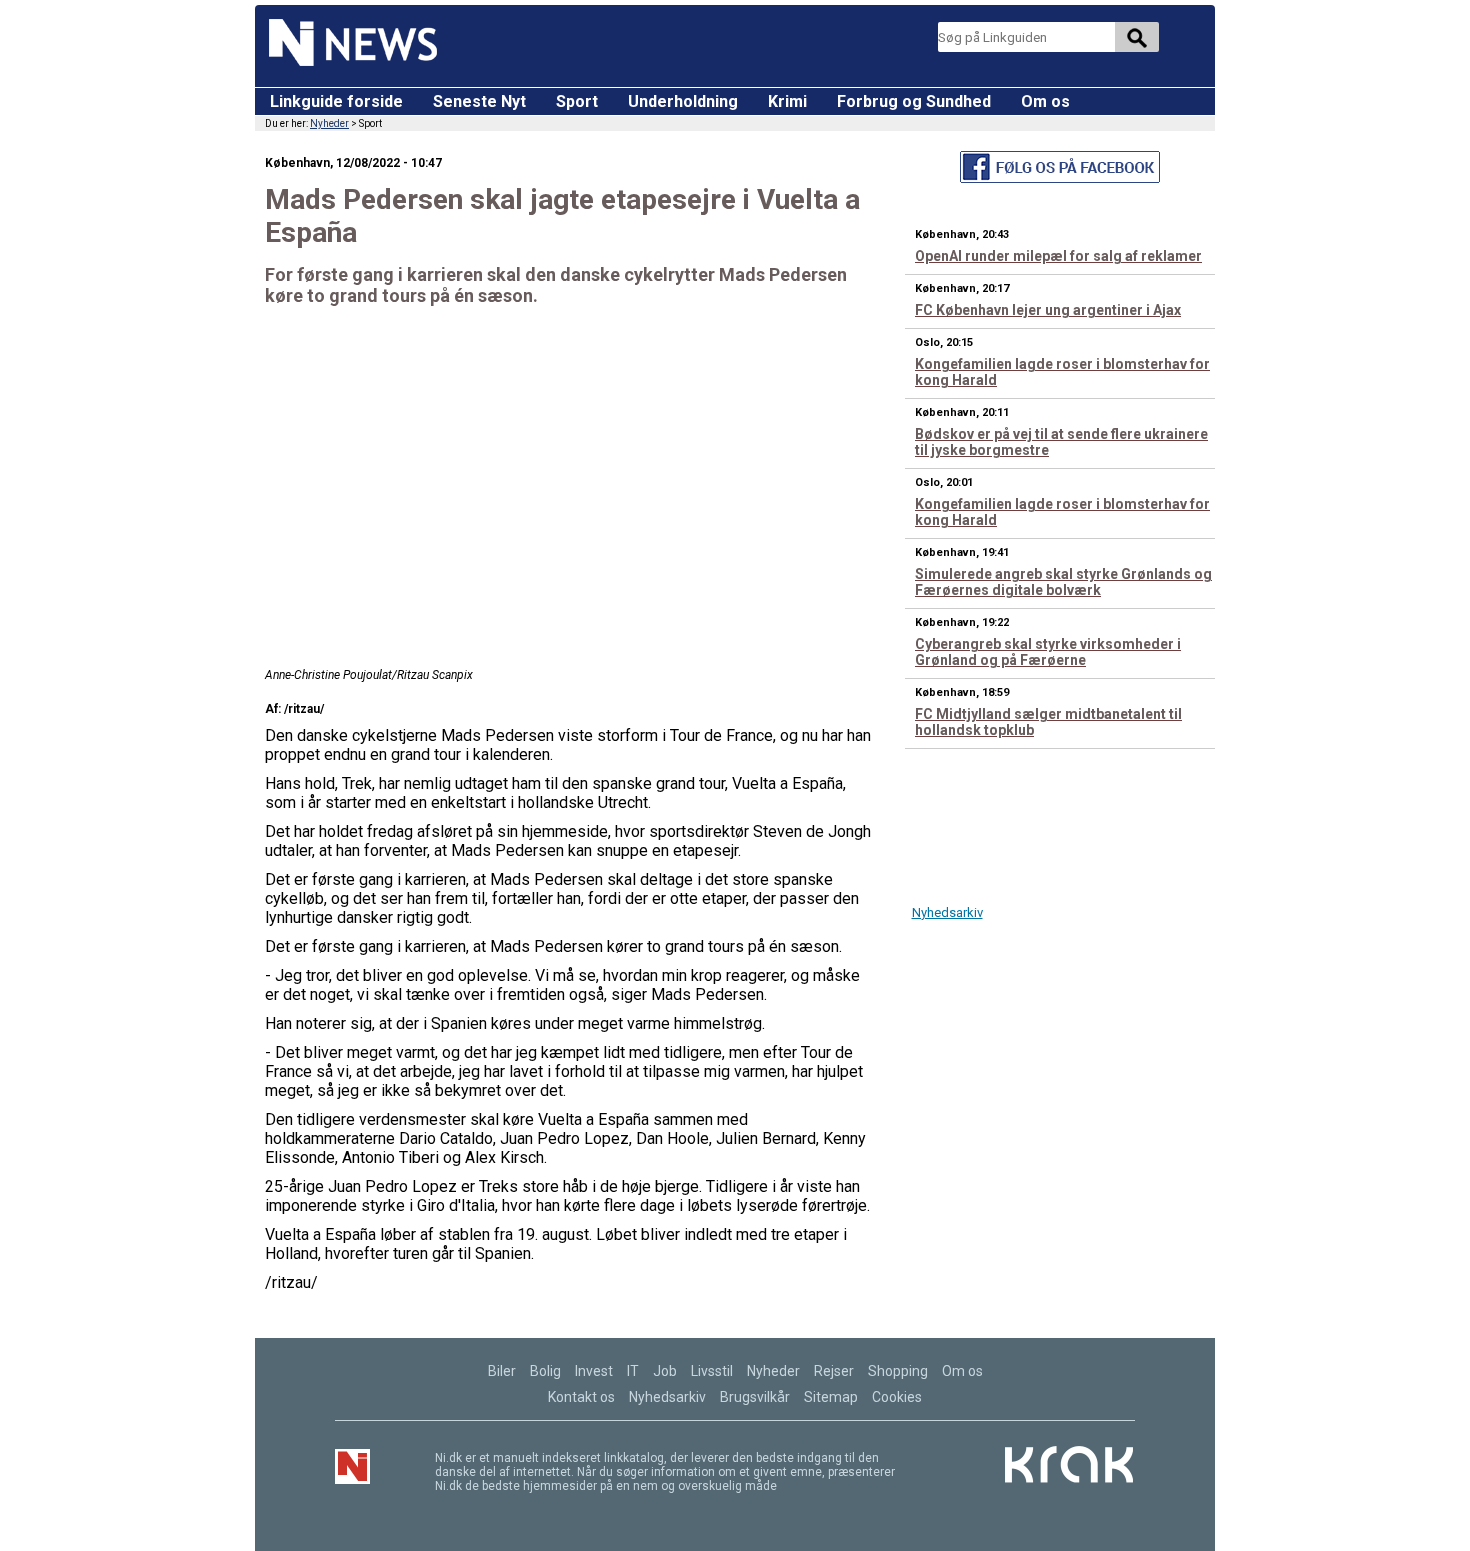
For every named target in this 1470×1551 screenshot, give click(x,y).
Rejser (834, 1371)
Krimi (787, 101)
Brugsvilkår (755, 1397)
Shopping (898, 1371)
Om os (1045, 101)
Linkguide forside (336, 101)
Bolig (545, 1371)
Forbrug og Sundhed (914, 101)
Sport (577, 101)
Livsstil (712, 1371)
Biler (502, 1371)
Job (665, 1371)
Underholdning (683, 101)
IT (633, 1371)
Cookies (897, 1397)
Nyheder (329, 123)
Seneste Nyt (479, 101)
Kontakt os (581, 1397)
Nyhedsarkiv (947, 912)
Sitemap (831, 1397)
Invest (594, 1371)
